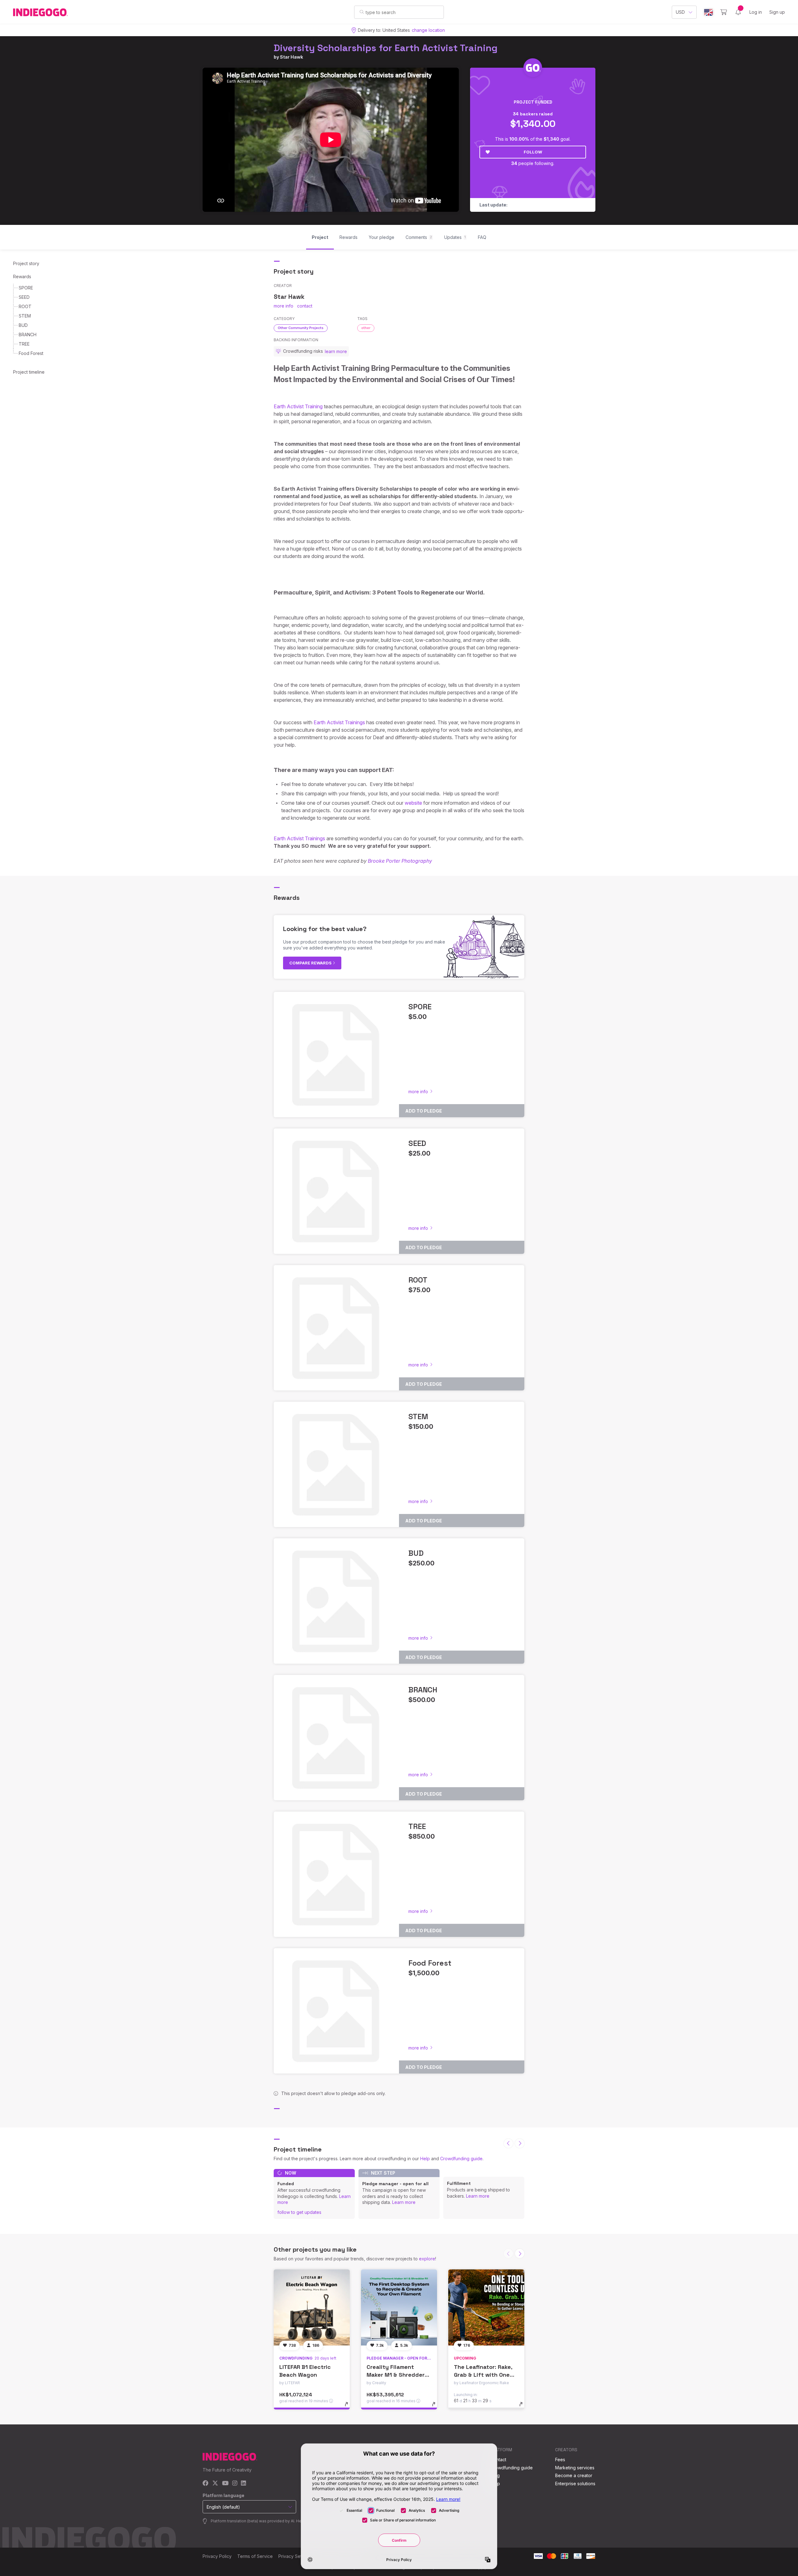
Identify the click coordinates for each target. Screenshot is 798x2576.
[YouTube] (225, 2484)
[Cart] (724, 12)
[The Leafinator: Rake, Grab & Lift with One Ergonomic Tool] (486, 2307)
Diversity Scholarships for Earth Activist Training (386, 48)
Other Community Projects (301, 328)
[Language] (709, 12)
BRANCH (28, 335)
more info (284, 306)
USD (680, 12)
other (366, 328)
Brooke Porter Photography (400, 861)
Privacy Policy (217, 2556)
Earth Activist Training (298, 406)
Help (425, 2159)
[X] (215, 2484)
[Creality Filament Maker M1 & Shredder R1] (399, 2307)
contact (305, 306)
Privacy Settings (295, 2556)
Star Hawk (291, 57)
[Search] (362, 12)
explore (427, 2259)
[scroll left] (508, 2143)
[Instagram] (235, 2484)
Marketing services (575, 2468)
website (413, 803)
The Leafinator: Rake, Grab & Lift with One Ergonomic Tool (483, 2375)
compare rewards (311, 963)
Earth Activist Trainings (339, 722)
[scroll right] (520, 2143)
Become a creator (574, 2475)
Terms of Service (255, 2556)
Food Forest (31, 353)
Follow (533, 152)
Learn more (404, 2202)
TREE (24, 344)
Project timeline (29, 372)
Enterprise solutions (575, 2484)
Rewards (22, 277)
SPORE (26, 288)
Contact (498, 2460)
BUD (23, 325)
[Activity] (738, 12)
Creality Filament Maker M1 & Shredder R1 (396, 2375)
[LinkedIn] (243, 2484)
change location (428, 30)
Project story (26, 263)
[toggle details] (349, 2407)
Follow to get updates (299, 2212)
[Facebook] (206, 2484)
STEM (25, 316)
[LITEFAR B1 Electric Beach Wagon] (312, 2307)
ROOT (25, 306)
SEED (24, 297)
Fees (560, 2460)
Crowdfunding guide (461, 2159)
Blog (495, 2475)
